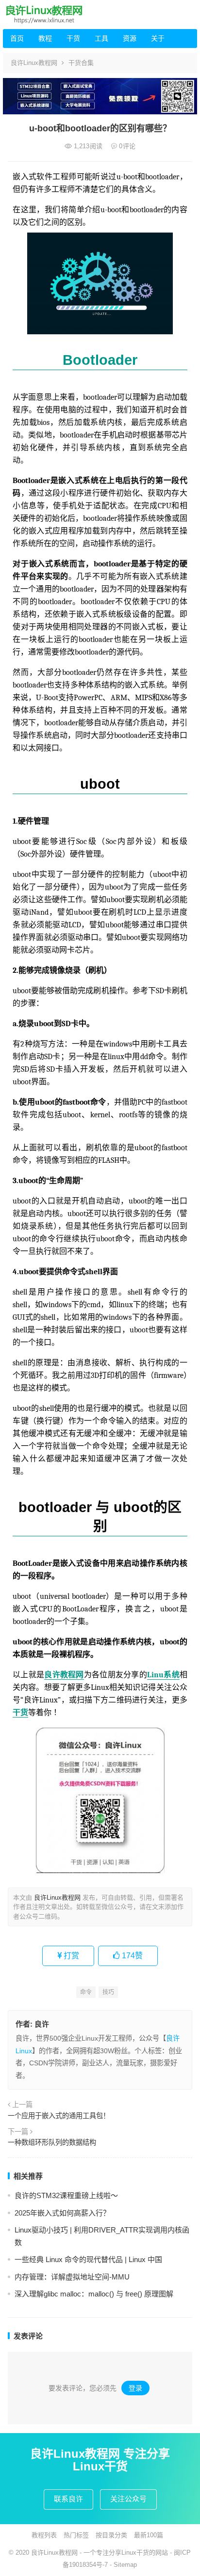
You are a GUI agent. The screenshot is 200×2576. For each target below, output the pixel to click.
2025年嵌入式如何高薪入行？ (62, 2213)
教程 (45, 38)
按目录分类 (111, 2535)
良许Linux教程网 (34, 63)
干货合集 (81, 63)
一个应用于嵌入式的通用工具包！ (59, 2116)
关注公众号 (128, 2499)
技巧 (108, 1992)
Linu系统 (163, 1675)
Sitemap (125, 2565)
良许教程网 (64, 1675)
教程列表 (44, 2535)
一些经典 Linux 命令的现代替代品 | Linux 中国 (88, 2259)
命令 (86, 1992)
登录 (135, 2388)
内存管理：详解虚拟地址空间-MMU (72, 2277)
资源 (130, 38)
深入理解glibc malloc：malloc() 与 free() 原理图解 (94, 2294)
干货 (73, 38)
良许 (42, 2024)
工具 (101, 38)
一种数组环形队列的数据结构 (52, 2142)
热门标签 (76, 2535)
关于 (158, 38)
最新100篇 (149, 2535)
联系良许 (68, 2499)
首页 (17, 38)
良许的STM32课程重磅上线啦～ (66, 2195)
